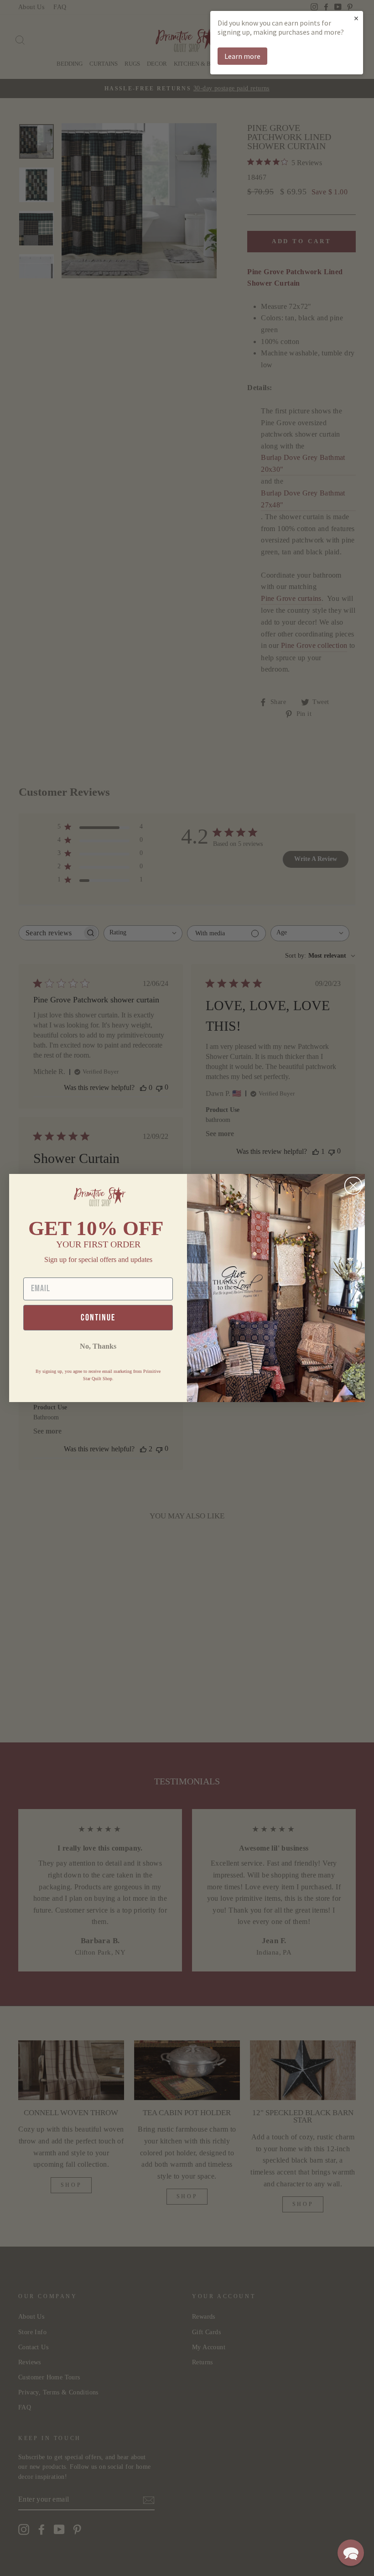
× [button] (356, 18)
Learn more (242, 56)
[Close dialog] (353, 1186)
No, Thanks (98, 1346)
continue (98, 1318)
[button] (351, 2553)
